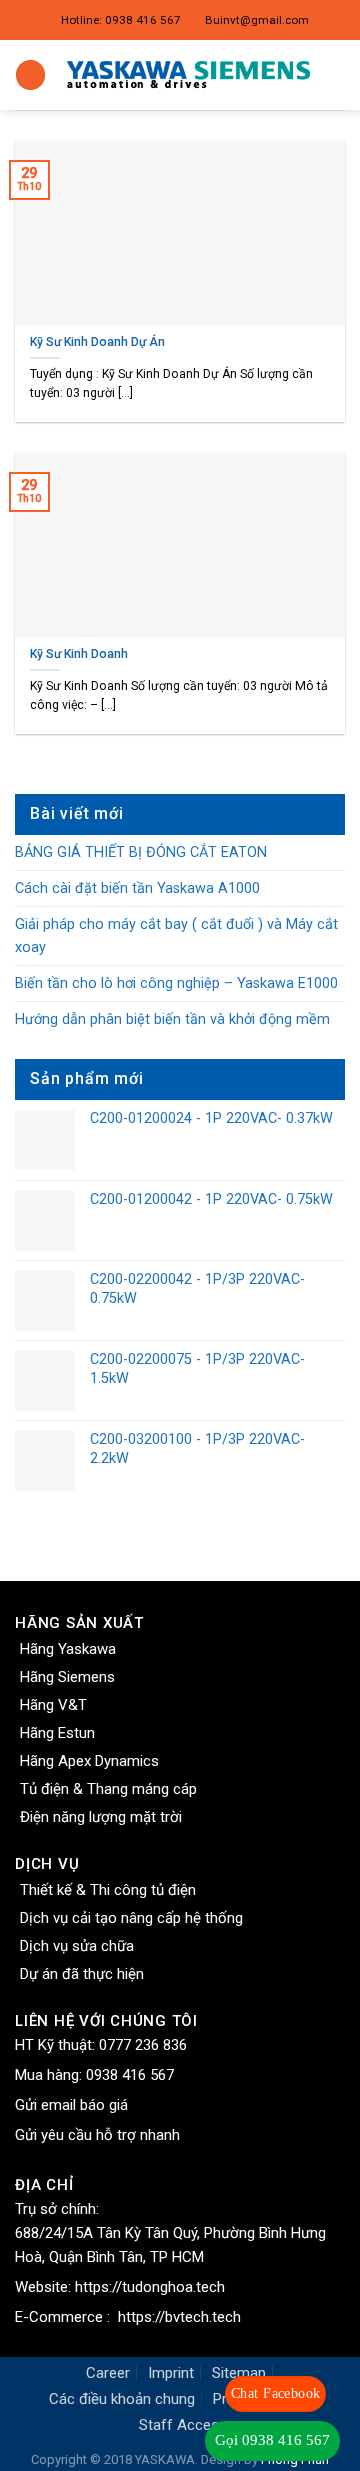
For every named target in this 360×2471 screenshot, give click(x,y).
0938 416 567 (130, 2075)
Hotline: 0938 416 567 (121, 20)
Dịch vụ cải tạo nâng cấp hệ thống (131, 1918)
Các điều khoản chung (122, 2399)
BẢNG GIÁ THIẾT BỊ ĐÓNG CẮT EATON (141, 852)
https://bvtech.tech (179, 2317)
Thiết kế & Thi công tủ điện (108, 1890)
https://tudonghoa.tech (150, 2287)
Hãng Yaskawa (68, 1649)
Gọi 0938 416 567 (272, 2440)
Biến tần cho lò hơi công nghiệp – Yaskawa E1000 (176, 983)
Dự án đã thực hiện (82, 1974)
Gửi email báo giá (71, 2105)
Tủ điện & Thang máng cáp (108, 1789)
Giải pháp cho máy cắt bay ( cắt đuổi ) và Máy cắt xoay (176, 936)
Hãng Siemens (67, 1677)
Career (108, 2373)
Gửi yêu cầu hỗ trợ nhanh (97, 2135)
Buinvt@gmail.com (257, 20)
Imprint (171, 2373)
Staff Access (183, 2425)
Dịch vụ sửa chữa (77, 1946)
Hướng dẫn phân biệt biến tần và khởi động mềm (172, 1019)
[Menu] (30, 75)
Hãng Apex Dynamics (89, 1761)
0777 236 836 (143, 2045)
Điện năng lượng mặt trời (101, 1817)
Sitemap (239, 2373)
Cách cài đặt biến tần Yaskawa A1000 (137, 888)
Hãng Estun (57, 1733)
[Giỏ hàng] (335, 75)
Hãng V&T (53, 1705)
